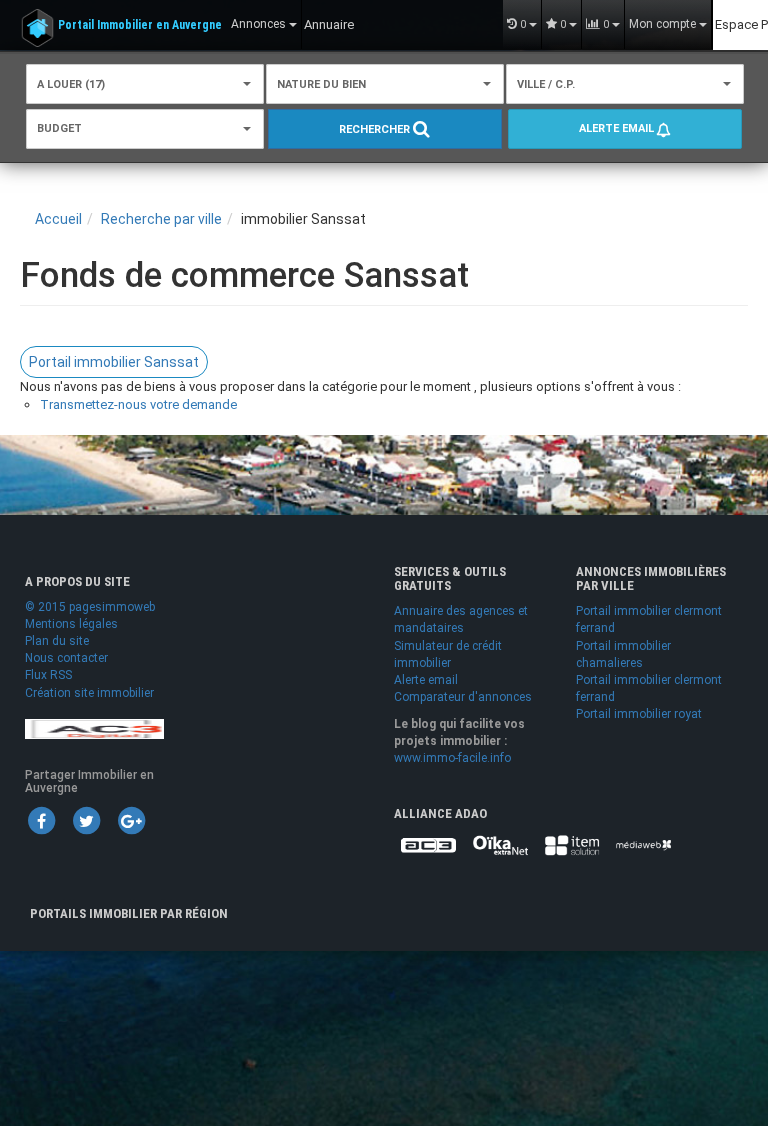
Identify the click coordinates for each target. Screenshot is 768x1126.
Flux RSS (48, 675)
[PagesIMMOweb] (94, 728)
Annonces (260, 24)
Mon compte (664, 24)
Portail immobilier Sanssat (114, 362)
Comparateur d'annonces (463, 697)
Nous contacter (66, 658)
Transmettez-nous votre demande (138, 404)
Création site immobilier (89, 693)
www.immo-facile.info (452, 758)
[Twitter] (86, 820)
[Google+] (131, 820)
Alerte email (618, 128)
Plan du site (57, 641)
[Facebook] (41, 820)
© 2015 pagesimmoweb (90, 607)
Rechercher (376, 129)
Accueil (58, 219)
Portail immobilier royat (639, 714)
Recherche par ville (161, 219)
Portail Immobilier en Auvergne (140, 25)
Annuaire (329, 24)
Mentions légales (71, 624)
